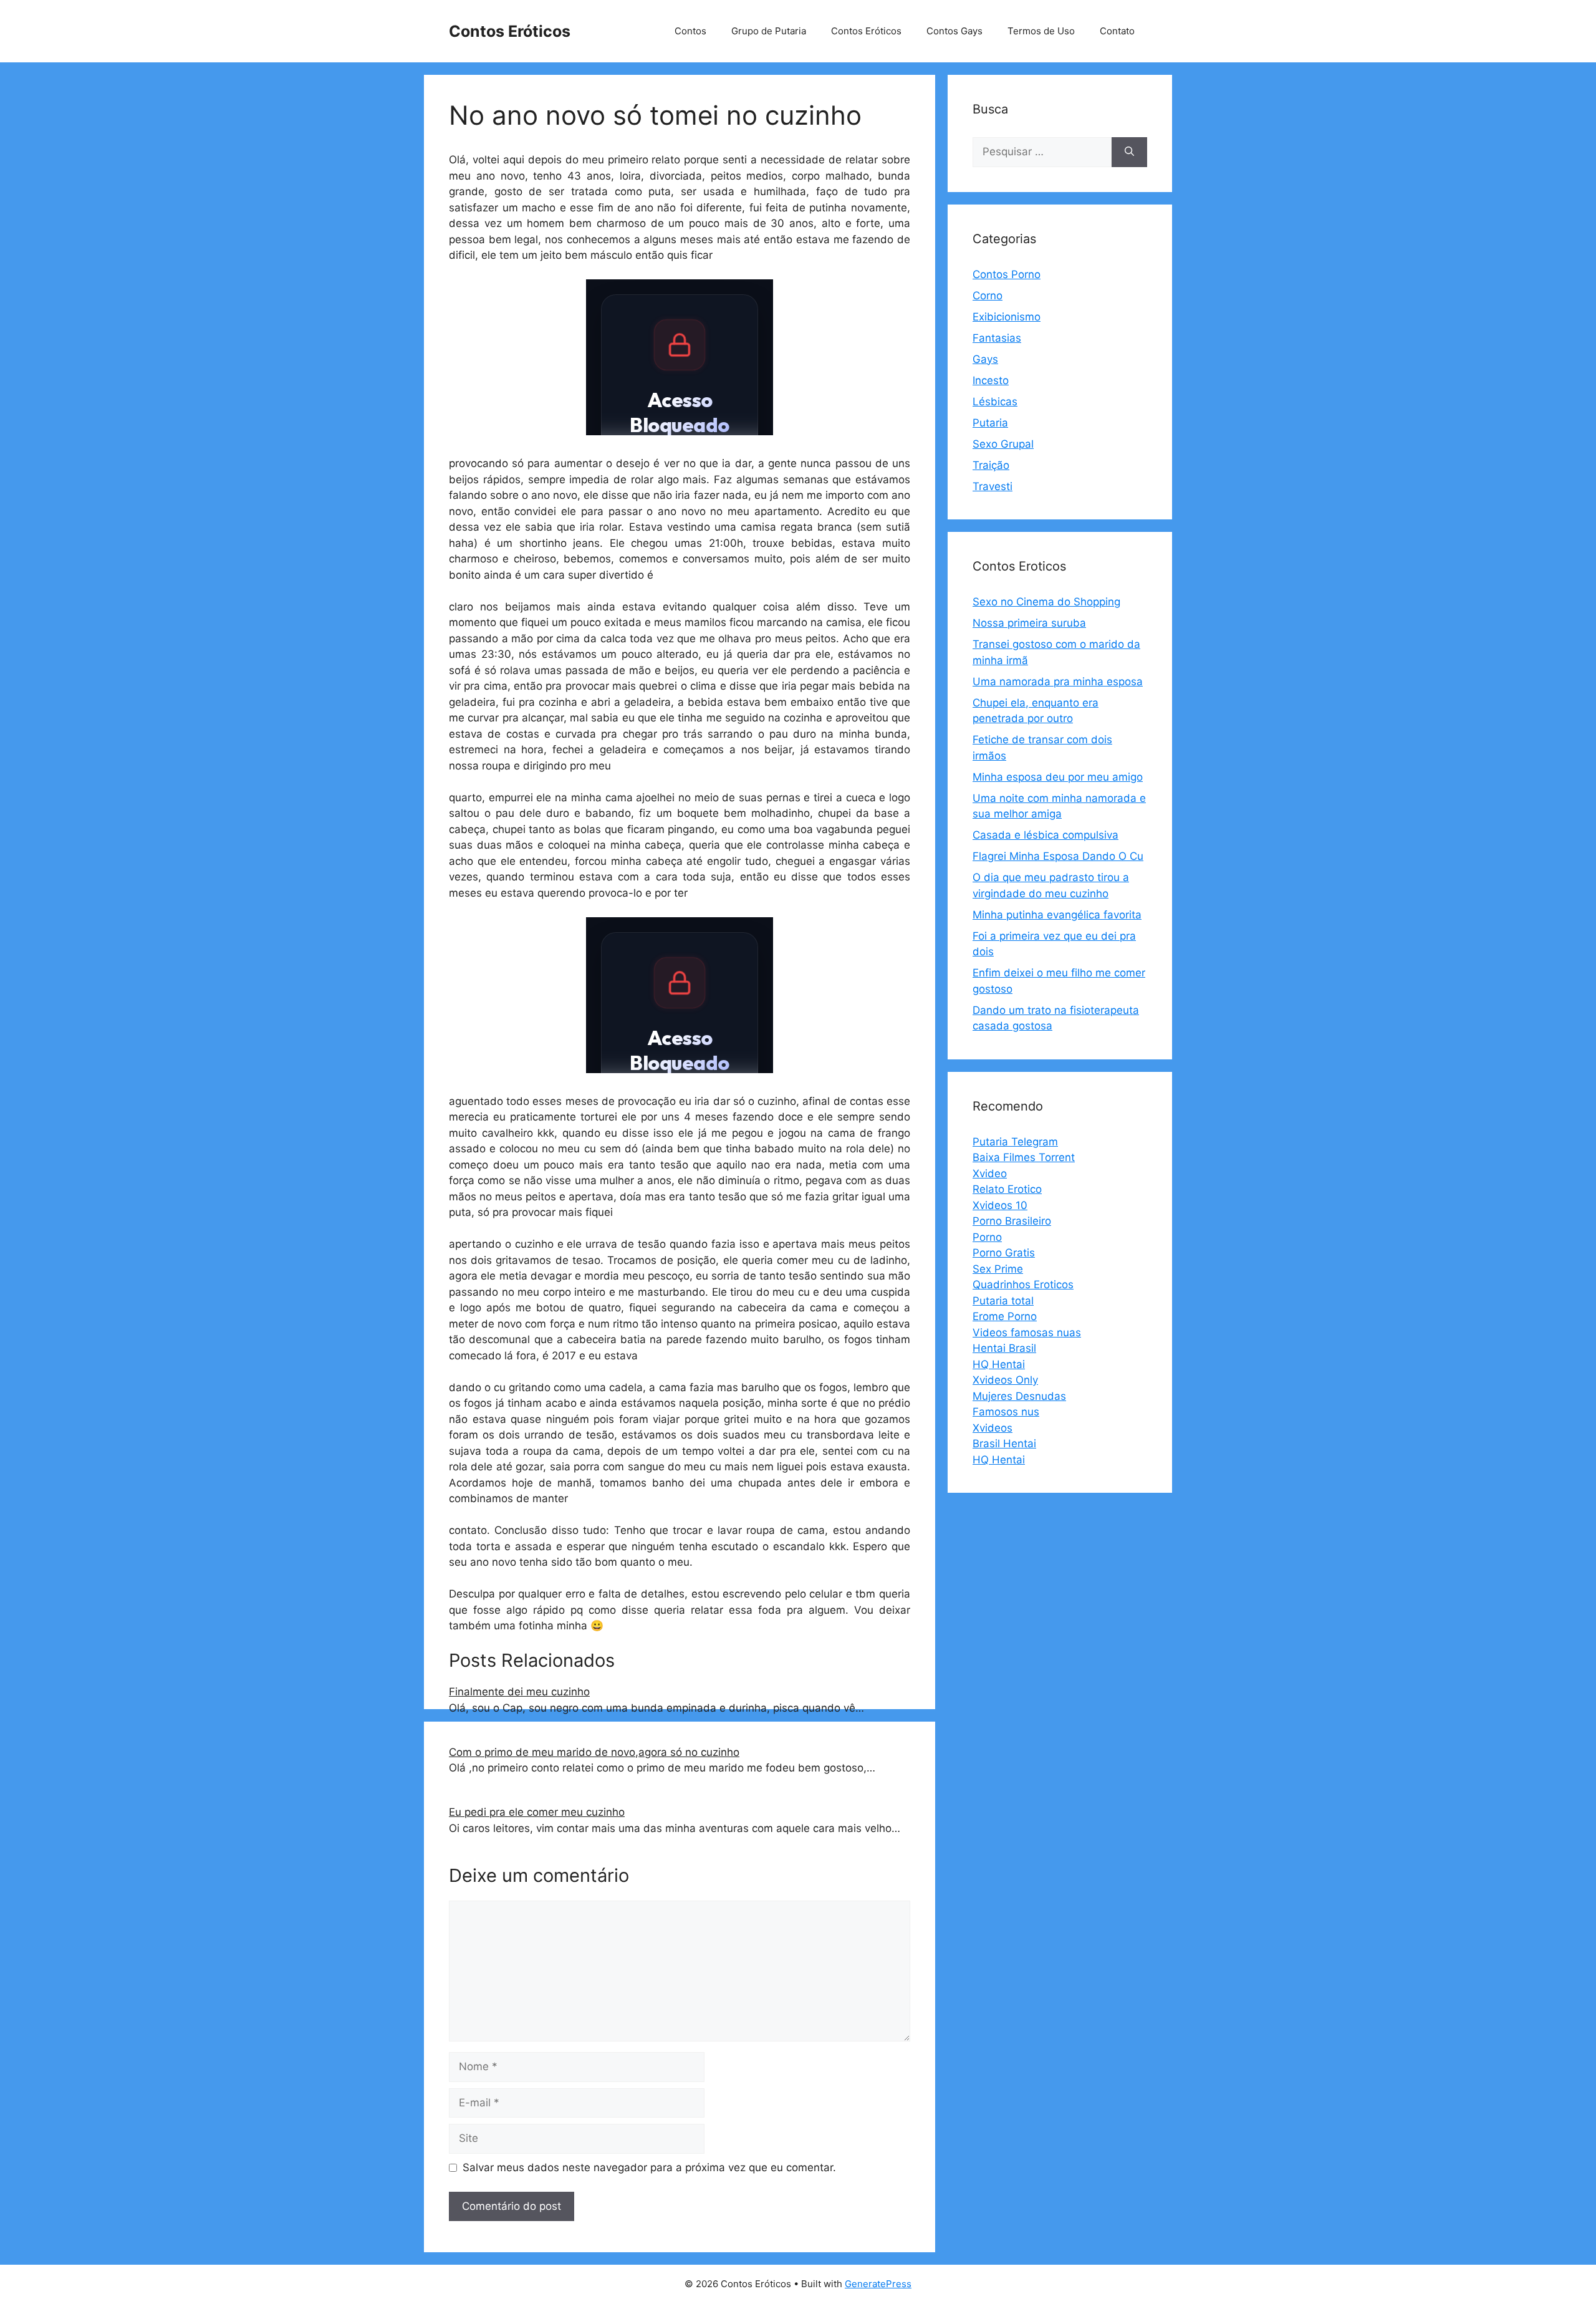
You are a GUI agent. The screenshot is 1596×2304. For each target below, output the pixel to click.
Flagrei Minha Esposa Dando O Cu (1058, 856)
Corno (988, 296)
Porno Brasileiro (1012, 1221)
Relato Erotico (1007, 1189)
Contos (690, 31)
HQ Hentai (999, 1364)
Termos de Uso (1041, 31)
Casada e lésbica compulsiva (1046, 835)
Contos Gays (954, 31)
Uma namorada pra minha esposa (1058, 682)
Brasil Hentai (1004, 1444)
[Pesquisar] (1129, 152)
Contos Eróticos (510, 31)
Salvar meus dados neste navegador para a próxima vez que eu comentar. (649, 2167)
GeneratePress (878, 2284)
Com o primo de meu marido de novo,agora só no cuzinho (594, 1752)
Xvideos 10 (1000, 1205)
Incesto (991, 380)
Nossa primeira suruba (1029, 623)
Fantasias (997, 338)
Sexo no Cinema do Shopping (1046, 602)
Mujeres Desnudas (1019, 1396)
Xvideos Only (1005, 1380)
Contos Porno (1007, 274)
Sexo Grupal (1003, 444)
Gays (985, 359)
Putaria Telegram (1015, 1142)
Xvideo (990, 1174)
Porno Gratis (1004, 1253)
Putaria (990, 423)
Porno (987, 1237)
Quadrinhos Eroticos (1023, 1285)
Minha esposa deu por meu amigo (1058, 777)
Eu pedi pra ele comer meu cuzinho (537, 1812)
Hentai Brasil (1004, 1348)
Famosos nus (1006, 1412)
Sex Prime (998, 1269)
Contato (1117, 31)
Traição (991, 465)
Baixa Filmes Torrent (1024, 1157)
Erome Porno (1005, 1316)
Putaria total (1003, 1301)
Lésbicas (995, 402)
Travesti (993, 486)
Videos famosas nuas (1027, 1333)
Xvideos (993, 1428)
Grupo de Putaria (769, 31)
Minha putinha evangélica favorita (1057, 915)
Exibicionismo (1007, 317)
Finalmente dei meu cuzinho (519, 1692)
